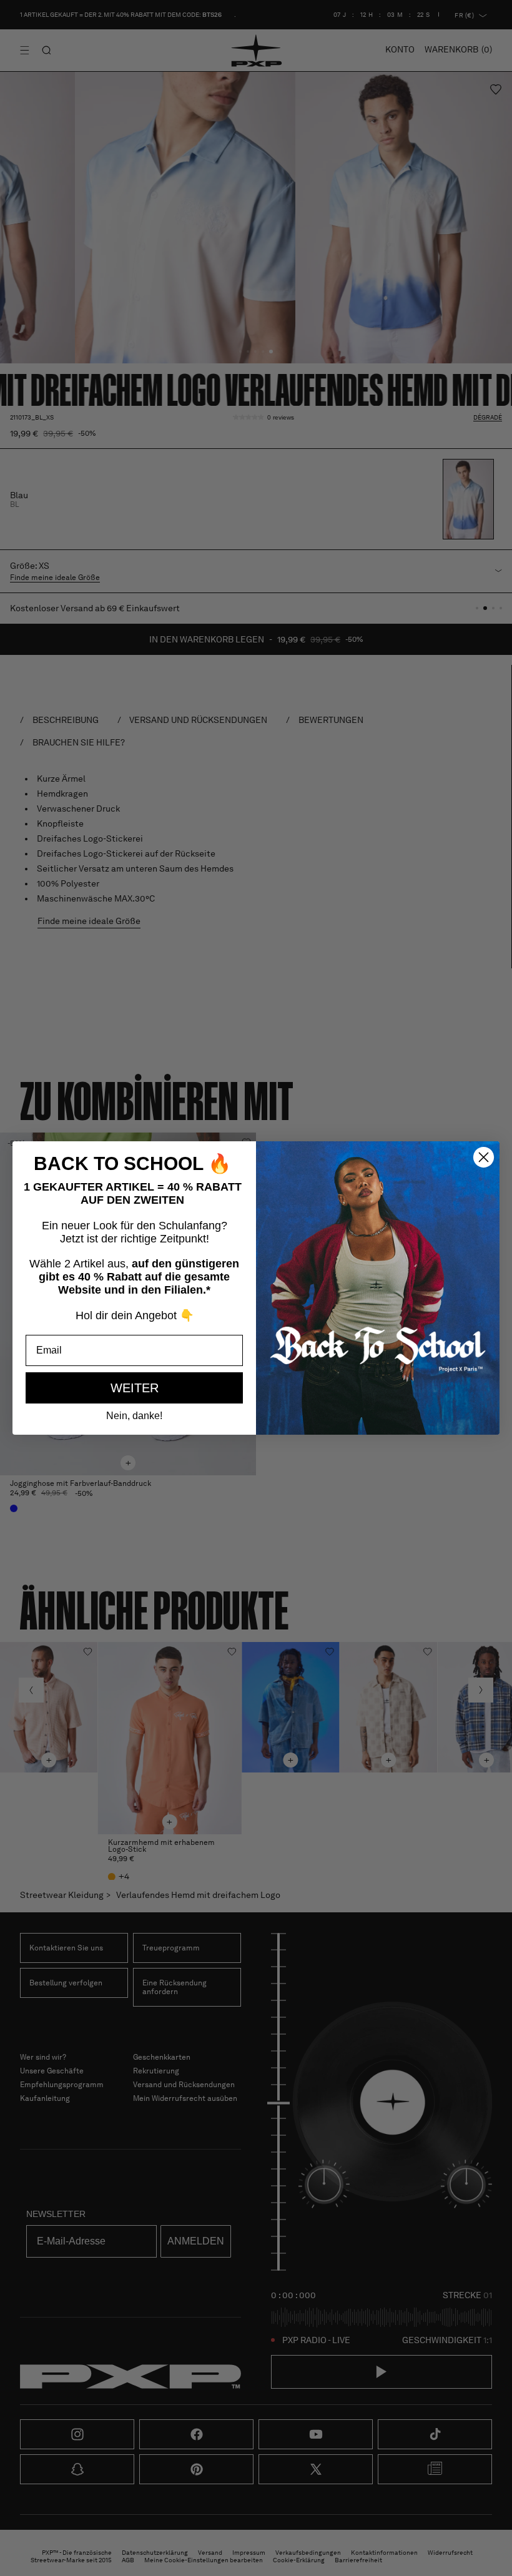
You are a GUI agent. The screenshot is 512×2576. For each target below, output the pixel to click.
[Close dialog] (484, 1157)
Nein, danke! (134, 1416)
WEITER (135, 1388)
